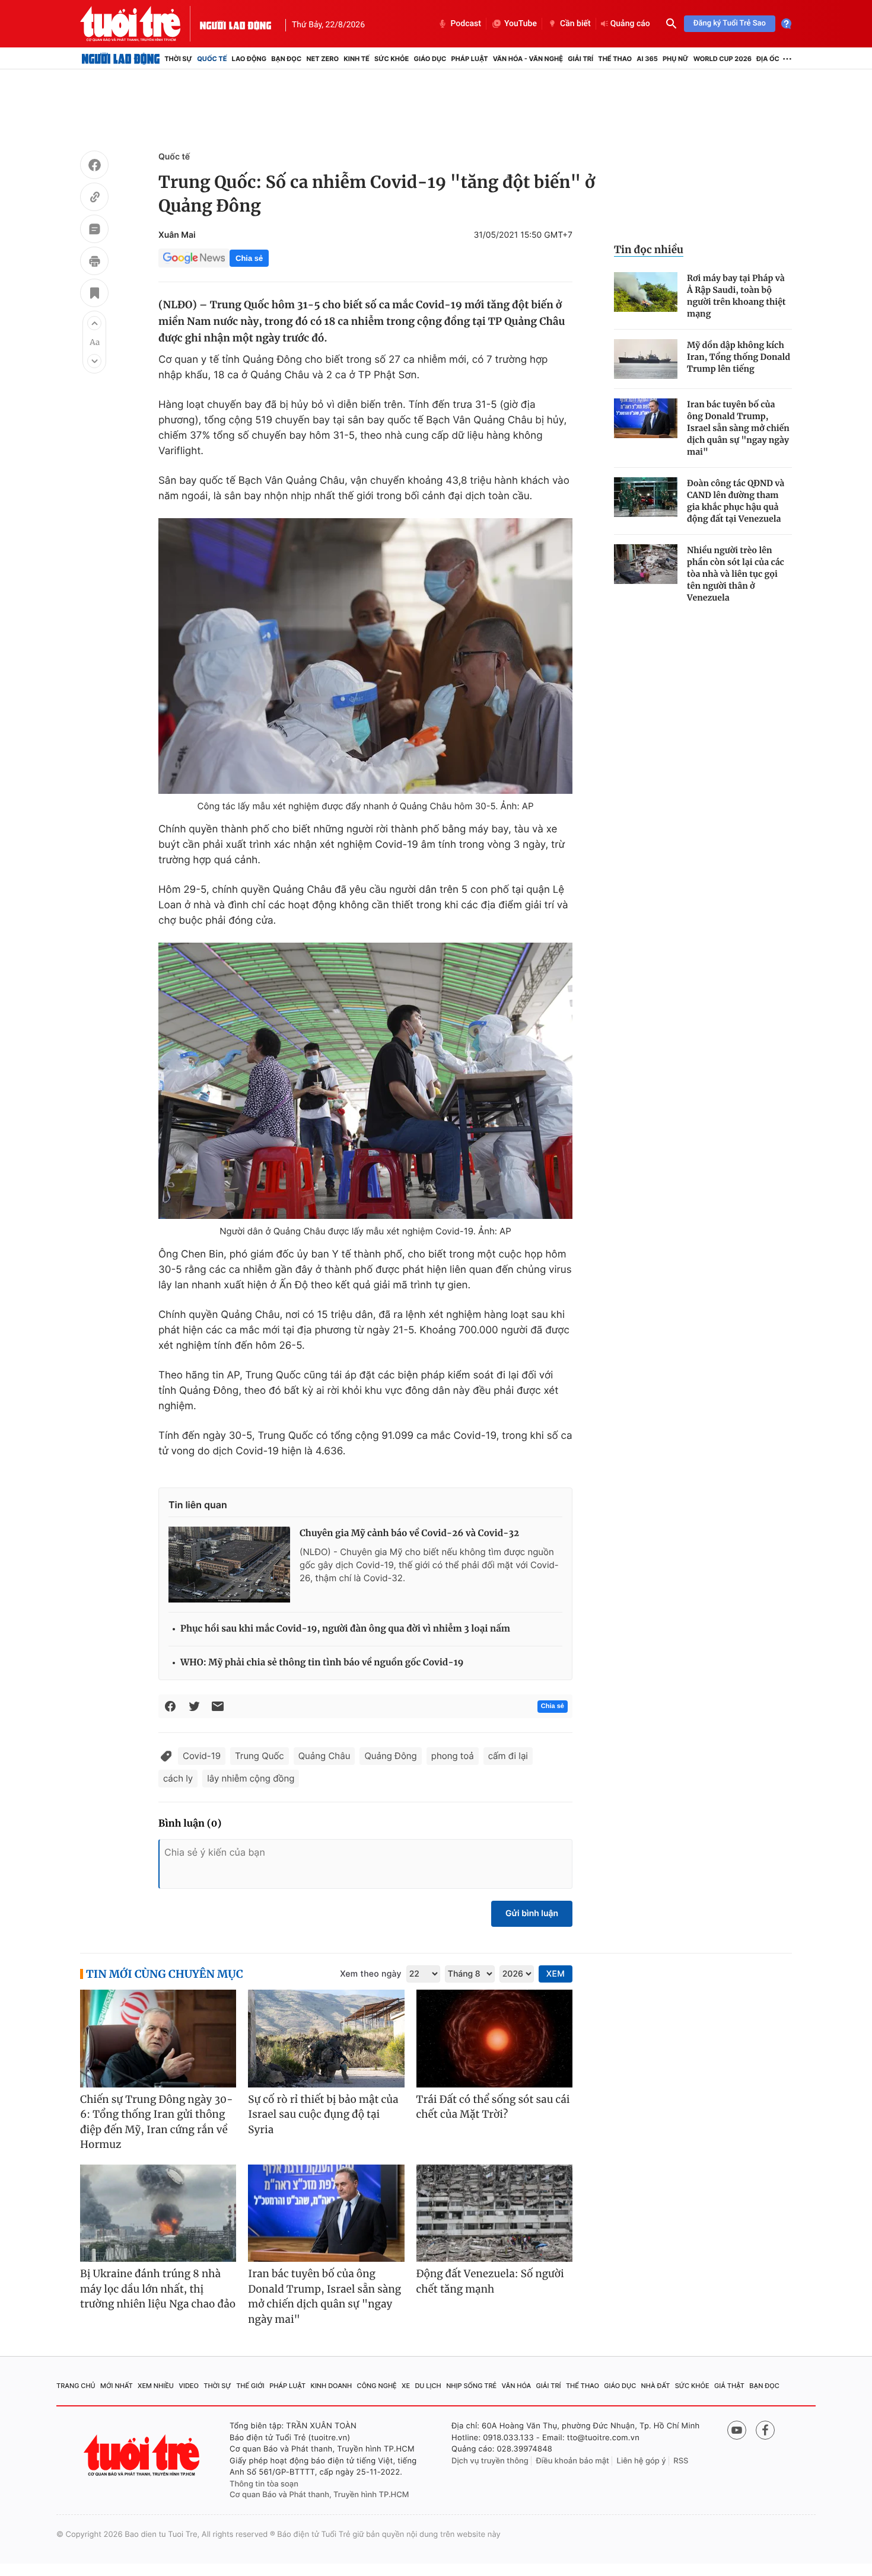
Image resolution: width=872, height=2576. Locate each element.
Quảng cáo (630, 24)
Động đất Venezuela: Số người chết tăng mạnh (490, 2281)
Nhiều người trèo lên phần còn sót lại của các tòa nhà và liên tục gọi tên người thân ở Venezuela (736, 574)
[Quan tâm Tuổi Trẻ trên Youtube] (737, 2430)
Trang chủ (76, 2386)
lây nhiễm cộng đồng (251, 1778)
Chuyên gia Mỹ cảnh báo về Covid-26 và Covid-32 (409, 1533)
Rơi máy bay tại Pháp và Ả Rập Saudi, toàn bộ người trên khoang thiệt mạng (736, 296)
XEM (556, 1974)
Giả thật (729, 2386)
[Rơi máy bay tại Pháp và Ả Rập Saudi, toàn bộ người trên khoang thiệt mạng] (646, 292)
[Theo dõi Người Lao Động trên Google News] (194, 258)
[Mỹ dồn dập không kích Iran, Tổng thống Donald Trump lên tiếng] (646, 359)
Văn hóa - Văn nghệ (528, 59)
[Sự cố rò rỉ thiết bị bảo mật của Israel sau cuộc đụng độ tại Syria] (326, 2039)
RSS (681, 2461)
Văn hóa (517, 2386)
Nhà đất (656, 2386)
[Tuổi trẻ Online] (143, 2455)
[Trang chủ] (121, 59)
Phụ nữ (676, 59)
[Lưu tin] (94, 295)
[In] (94, 263)
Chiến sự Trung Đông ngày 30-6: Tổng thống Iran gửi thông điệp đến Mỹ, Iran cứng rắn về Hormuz (157, 2122)
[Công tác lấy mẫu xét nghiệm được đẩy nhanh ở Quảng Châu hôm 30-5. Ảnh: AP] (365, 656)
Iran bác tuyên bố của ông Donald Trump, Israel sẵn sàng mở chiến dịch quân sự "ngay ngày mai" (738, 428)
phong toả (453, 1756)
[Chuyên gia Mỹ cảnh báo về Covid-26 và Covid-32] (229, 1565)
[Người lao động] (235, 24)
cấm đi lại (508, 1756)
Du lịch (428, 2386)
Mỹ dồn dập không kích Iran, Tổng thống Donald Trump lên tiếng (739, 357)
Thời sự (178, 59)
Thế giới (250, 2386)
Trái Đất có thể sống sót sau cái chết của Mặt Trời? (493, 2107)
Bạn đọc (286, 59)
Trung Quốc (260, 1756)
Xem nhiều (156, 2386)
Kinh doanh (332, 2386)
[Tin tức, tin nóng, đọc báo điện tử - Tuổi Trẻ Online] (140, 24)
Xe (406, 2386)
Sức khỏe (392, 59)
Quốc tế (212, 59)
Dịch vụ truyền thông (490, 2461)
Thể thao (615, 59)
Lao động (249, 59)
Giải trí (580, 59)
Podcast (466, 24)
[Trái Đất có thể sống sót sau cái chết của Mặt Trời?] (494, 2039)
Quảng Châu (324, 1756)
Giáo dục (430, 59)
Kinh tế (357, 59)
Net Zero (322, 59)
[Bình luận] (94, 231)
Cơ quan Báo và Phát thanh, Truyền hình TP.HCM (319, 2495)
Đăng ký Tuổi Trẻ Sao (730, 23)
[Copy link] (94, 199)
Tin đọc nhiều (649, 250)
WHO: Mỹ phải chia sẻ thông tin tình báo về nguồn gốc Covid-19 (322, 1663)
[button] (94, 323)
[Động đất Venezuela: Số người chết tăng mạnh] (494, 2213)
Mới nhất (117, 2386)
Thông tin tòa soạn (264, 2484)
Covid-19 (202, 1756)
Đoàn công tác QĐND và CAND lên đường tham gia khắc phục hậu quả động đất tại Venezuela (736, 501)
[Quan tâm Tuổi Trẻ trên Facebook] (765, 2430)
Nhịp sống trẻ (471, 2386)
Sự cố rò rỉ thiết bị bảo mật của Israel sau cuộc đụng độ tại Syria (323, 2114)
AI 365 (647, 59)
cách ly (178, 1778)
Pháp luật (469, 59)
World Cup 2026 (723, 59)
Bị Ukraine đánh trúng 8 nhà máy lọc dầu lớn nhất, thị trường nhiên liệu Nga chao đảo (158, 2289)
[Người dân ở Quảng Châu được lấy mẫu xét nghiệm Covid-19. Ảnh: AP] (365, 1081)
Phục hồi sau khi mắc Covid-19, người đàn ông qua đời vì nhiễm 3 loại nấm (345, 1629)
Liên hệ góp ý (642, 2461)
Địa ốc (768, 59)
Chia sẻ (249, 258)
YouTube (521, 24)
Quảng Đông (390, 1756)
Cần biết (575, 24)
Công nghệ (377, 2386)
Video (189, 2386)
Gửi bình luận (532, 1913)
